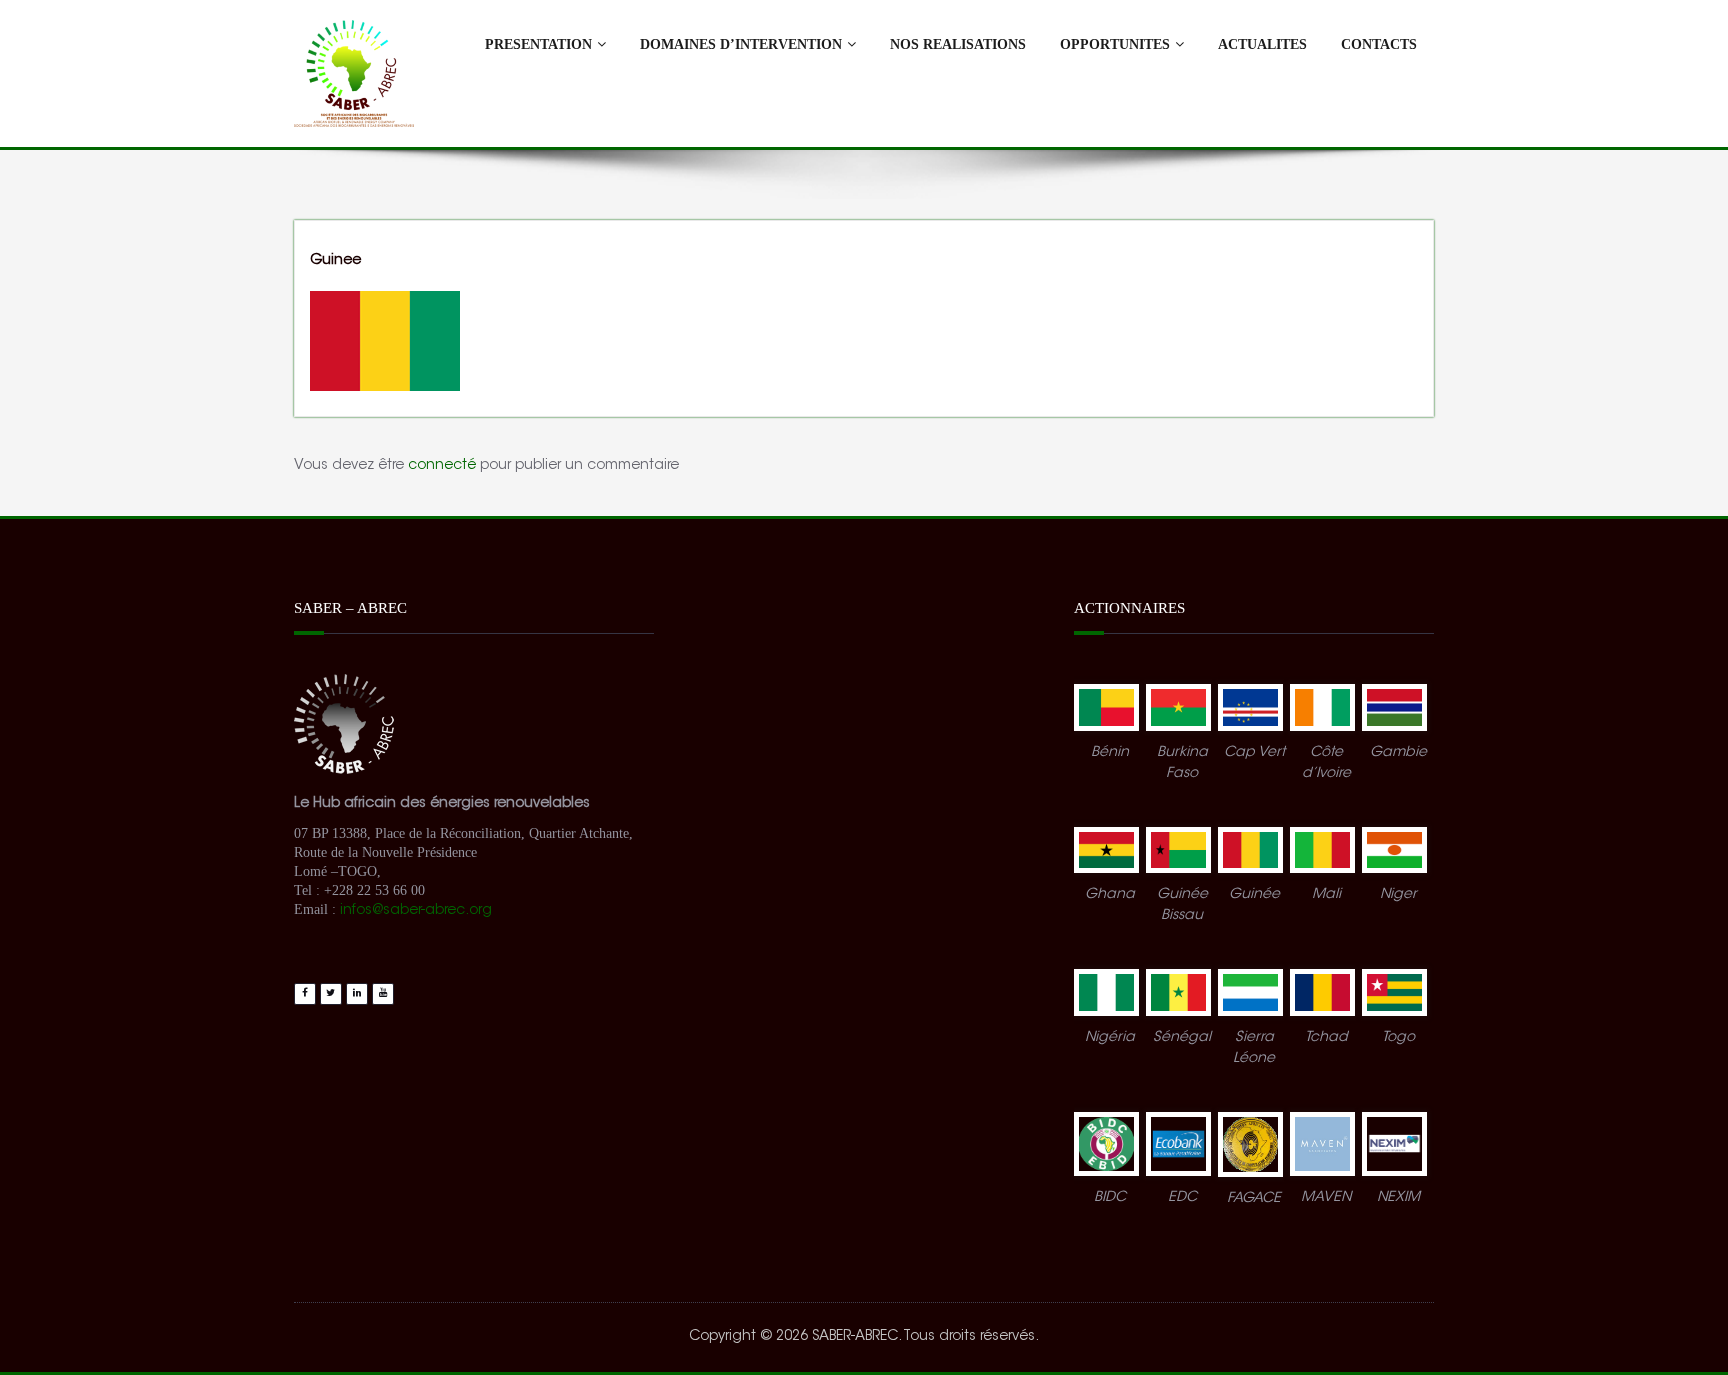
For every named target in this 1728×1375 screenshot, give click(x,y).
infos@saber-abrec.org (418, 911)
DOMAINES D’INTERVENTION (741, 44)
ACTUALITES (1262, 44)
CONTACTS (1379, 44)
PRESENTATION (538, 44)
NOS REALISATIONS (958, 44)
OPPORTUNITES (1115, 44)
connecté (442, 466)
